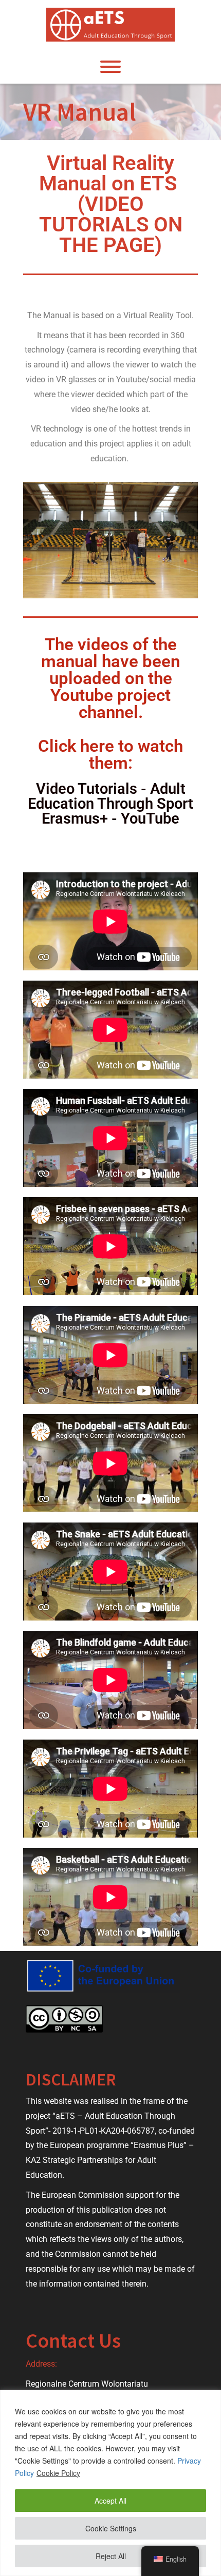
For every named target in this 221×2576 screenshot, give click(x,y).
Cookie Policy (58, 2473)
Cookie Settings (111, 2528)
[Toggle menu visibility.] (110, 67)
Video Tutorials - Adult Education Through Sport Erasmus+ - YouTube (110, 804)
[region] (110, 2483)
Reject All (111, 2556)
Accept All (110, 2501)
